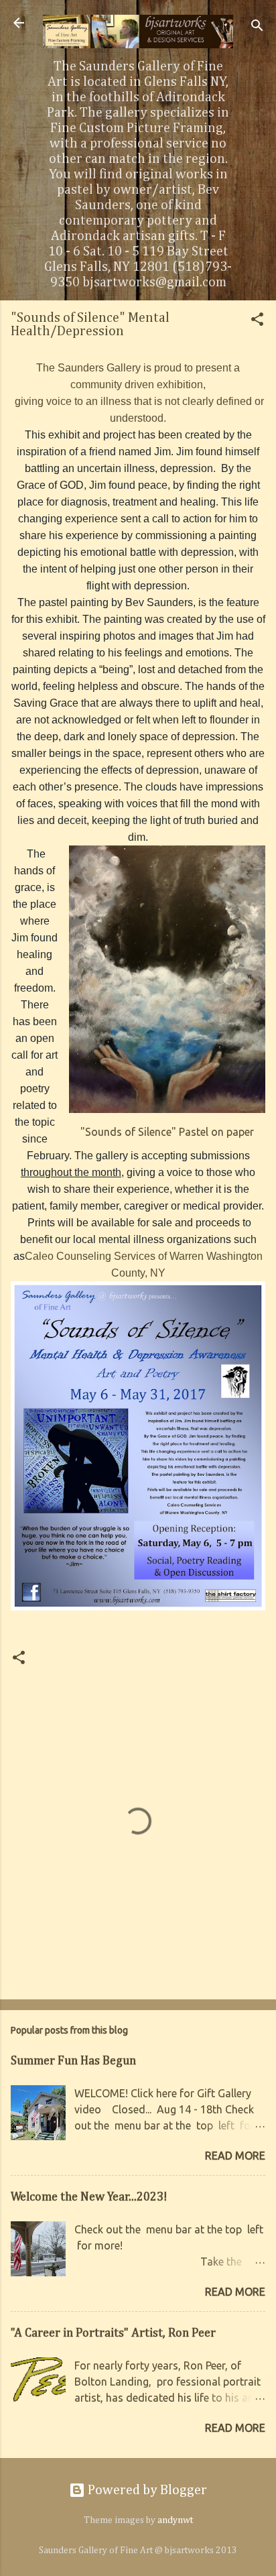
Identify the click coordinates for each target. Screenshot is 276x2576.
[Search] (257, 27)
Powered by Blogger (146, 2490)
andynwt (175, 2520)
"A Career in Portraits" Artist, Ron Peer (113, 2333)
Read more (235, 2156)
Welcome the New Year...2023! (89, 2197)
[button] (257, 321)
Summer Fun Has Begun (73, 2061)
